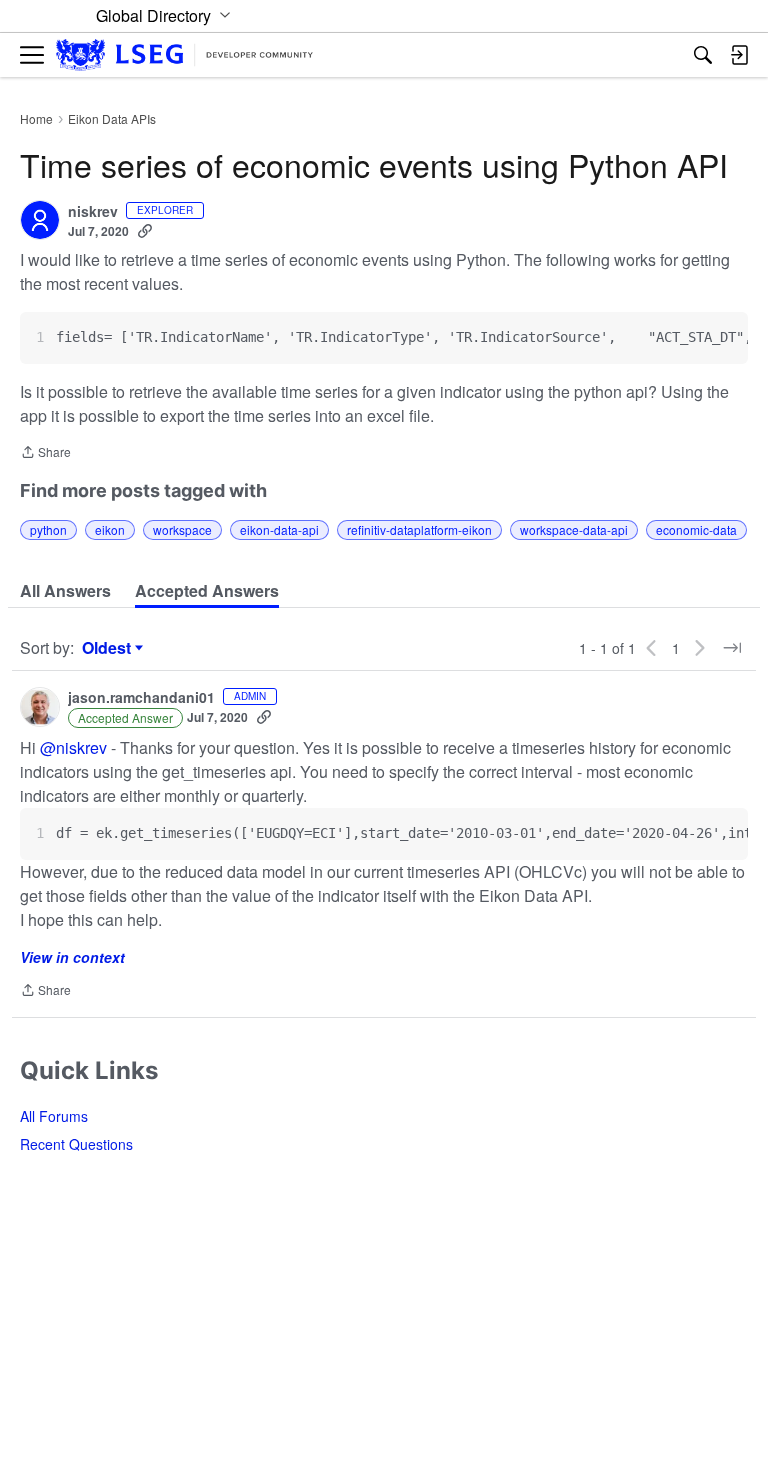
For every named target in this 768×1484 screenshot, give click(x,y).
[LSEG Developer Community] (184, 55)
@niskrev (73, 747)
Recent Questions (76, 1144)
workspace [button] (182, 529)
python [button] (48, 529)
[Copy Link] (145, 231)
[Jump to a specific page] (732, 648)
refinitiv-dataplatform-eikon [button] (419, 529)
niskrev (93, 212)
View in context (72, 957)
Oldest (109, 648)
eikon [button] (110, 529)
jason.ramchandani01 (141, 698)
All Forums (54, 1116)
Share (45, 453)
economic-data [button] (696, 529)
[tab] (65, 591)
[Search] (703, 55)
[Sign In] (739, 55)
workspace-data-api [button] (574, 529)
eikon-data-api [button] (279, 529)
